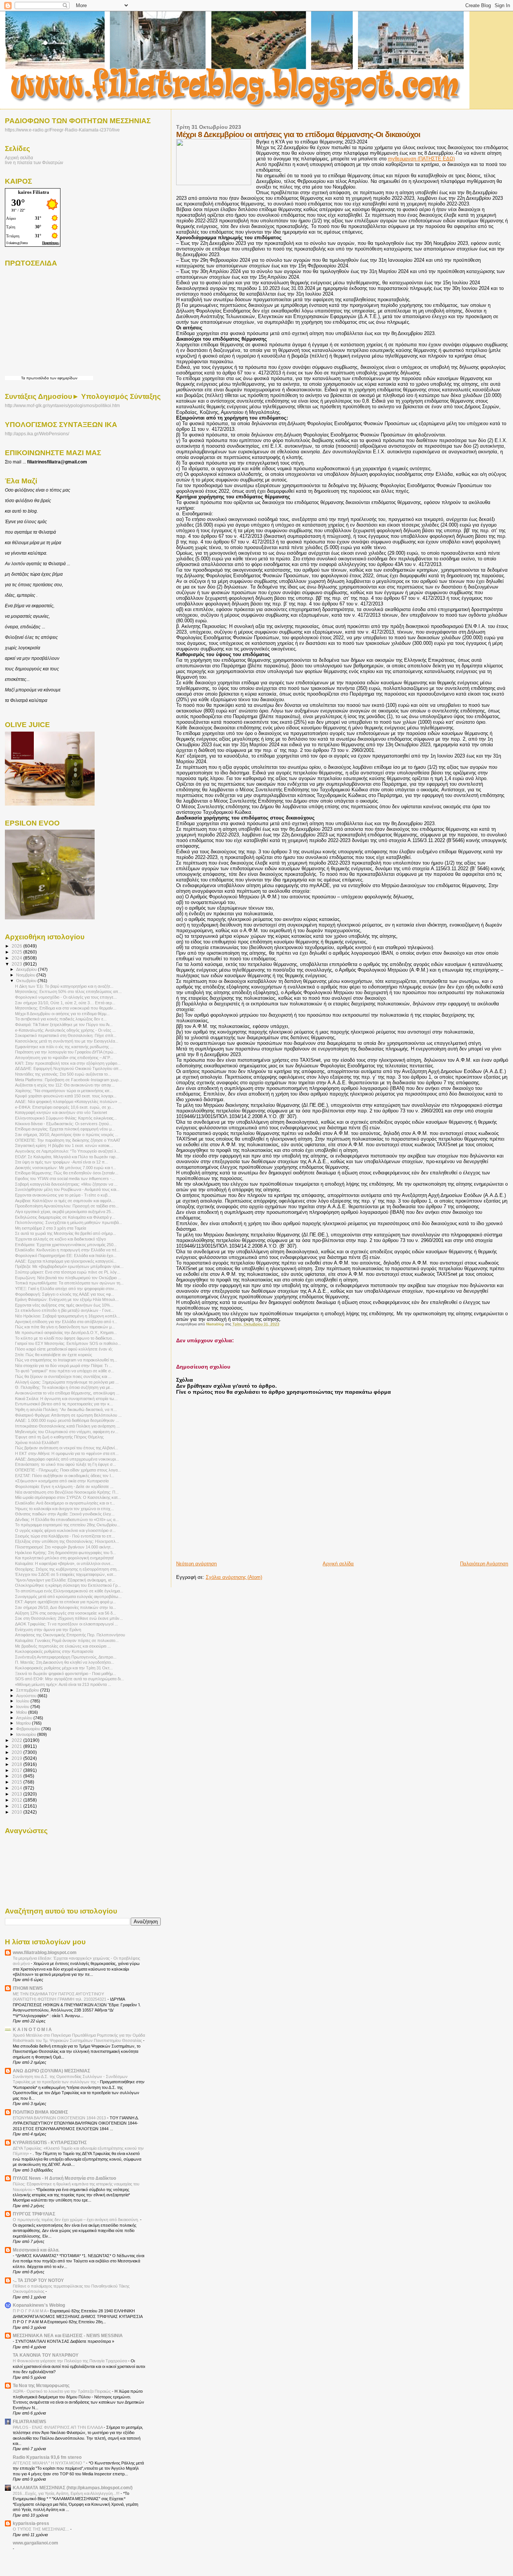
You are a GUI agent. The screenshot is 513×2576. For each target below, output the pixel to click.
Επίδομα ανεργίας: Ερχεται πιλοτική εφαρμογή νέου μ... (65, 1129)
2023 (17, 964)
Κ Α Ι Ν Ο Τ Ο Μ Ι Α (32, 2029)
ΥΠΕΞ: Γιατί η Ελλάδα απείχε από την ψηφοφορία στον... (66, 1289)
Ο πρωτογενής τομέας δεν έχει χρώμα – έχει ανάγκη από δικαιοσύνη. (76, 2220)
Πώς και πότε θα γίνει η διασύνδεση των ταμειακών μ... (65, 1327)
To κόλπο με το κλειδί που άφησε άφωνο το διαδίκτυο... (65, 1338)
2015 (17, 1782)
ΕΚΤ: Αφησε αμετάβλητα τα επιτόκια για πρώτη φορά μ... (66, 1602)
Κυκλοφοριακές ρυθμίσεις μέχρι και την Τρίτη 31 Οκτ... (64, 1668)
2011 (17, 1806)
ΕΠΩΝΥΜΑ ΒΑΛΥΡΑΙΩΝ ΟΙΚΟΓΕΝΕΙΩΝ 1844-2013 (60, 2118)
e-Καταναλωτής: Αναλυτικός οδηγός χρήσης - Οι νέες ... (65, 1030)
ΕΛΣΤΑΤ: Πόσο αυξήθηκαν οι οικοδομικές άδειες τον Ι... (65, 1476)
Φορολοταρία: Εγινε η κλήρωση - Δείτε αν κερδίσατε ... (64, 1486)
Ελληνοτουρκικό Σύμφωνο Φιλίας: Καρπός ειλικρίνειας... (66, 1118)
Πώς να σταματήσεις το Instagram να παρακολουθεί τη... (66, 1360)
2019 (17, 1758)
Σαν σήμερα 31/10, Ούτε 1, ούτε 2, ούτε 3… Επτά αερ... (65, 1003)
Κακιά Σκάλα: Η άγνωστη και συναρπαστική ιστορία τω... (66, 1399)
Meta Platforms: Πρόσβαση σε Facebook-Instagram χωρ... (68, 1080)
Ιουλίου (23, 1701)
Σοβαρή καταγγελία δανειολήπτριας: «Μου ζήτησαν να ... (66, 1184)
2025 (17, 952)
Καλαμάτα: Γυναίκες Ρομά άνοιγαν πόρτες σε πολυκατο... (67, 1640)
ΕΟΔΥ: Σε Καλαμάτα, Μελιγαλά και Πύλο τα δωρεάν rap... (67, 1157)
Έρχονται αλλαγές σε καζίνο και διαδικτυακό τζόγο (60, 1239)
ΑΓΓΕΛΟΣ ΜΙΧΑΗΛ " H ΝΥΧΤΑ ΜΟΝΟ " (49, 2463)
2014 (17, 1788)
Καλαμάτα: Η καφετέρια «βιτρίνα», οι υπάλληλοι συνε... (64, 1563)
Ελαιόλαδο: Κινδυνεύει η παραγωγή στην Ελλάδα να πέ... (67, 1250)
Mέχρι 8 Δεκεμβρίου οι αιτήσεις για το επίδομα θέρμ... (62, 1014)
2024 (17, 958)
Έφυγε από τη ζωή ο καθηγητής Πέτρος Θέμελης (59, 1437)
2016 (17, 1776)
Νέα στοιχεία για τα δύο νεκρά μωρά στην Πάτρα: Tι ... (64, 1366)
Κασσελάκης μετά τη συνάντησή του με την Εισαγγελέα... (67, 1041)
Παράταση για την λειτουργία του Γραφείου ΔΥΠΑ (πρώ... (66, 1052)
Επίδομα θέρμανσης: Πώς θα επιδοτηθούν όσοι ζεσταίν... (67, 1173)
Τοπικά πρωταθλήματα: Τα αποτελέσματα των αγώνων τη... (69, 1283)
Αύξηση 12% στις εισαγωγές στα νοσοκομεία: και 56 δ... (66, 1613)
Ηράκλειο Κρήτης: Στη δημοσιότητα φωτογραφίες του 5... (66, 1553)
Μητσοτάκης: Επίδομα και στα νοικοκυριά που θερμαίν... (66, 1008)
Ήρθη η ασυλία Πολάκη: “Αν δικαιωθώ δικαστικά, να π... (66, 1409)
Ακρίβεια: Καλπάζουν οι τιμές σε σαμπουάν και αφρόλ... (65, 1201)
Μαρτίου (24, 1723)
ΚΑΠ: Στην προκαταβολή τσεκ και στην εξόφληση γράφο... (68, 1063)
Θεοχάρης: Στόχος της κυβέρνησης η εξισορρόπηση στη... (67, 1569)
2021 (17, 1746)
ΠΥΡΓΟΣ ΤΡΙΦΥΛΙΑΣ (34, 2214)
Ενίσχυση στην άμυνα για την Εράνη (48, 1630)
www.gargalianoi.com (35, 2543)
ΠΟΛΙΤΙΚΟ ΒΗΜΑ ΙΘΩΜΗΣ (40, 2112)
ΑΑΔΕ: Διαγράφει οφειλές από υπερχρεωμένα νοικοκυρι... (67, 1459)
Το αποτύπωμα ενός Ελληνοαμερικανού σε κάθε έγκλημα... (69, 1591)
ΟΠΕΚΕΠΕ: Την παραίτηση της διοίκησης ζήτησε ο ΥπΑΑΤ (68, 1140)
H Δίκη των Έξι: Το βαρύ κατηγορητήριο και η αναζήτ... (64, 986)
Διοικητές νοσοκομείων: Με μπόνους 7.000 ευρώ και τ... (66, 1168)
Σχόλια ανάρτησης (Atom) (234, 1577)
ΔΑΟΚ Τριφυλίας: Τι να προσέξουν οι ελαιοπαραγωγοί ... (66, 1624)
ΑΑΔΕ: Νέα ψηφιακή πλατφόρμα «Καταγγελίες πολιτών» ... (68, 1102)
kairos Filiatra (34, 192)
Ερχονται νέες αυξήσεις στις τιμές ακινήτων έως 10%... (64, 1305)
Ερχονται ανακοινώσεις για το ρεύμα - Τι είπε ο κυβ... (63, 1195)
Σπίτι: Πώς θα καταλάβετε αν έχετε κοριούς (54, 1355)
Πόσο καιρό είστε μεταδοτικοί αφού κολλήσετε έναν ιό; (64, 1349)
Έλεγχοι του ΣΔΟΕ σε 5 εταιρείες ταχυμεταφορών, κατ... (66, 1574)
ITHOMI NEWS (28, 1988)
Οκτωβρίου (27, 981)
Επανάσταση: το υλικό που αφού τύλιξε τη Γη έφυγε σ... (66, 1464)
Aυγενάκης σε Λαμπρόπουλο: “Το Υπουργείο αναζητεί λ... (67, 1151)
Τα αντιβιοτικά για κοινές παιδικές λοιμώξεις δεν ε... (61, 1019)
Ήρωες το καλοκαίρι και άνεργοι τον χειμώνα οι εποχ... (64, 1509)
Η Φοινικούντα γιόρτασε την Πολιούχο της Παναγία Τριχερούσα (70, 2361)
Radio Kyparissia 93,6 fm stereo (47, 2457)
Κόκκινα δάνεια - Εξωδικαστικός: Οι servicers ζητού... (64, 1124)
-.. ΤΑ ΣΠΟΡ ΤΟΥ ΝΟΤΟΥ (38, 2280)
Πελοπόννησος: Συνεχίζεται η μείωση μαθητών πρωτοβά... (69, 1222)
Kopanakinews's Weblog (39, 2305)
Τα (24, 378)
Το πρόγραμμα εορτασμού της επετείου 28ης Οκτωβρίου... (68, 1525)
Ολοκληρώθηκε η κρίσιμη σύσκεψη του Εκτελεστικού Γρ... (68, 1585)
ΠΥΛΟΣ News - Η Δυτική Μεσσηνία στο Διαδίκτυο (64, 2178)
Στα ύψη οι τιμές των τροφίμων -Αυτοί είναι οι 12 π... (62, 1162)
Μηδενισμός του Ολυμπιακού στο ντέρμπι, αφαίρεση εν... (67, 1432)
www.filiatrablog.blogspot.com (45, 1952)
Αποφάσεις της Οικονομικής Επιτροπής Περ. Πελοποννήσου (70, 1635)
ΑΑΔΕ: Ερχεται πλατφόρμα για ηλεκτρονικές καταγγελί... (66, 1261)
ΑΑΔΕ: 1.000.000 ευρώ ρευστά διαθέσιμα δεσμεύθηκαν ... (67, 1420)
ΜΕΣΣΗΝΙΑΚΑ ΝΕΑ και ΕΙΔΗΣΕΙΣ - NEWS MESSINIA (68, 2335)
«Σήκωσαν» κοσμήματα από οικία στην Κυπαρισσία (62, 1481)
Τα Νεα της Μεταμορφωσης (41, 2385)
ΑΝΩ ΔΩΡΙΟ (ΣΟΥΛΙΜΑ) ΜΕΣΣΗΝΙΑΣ (51, 2071)
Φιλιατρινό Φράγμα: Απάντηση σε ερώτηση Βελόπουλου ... (68, 1415)
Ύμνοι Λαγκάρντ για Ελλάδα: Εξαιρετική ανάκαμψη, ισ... (65, 1580)
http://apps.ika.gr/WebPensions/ (37, 434)
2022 (17, 1740)
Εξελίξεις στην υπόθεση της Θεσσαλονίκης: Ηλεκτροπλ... (67, 1541)
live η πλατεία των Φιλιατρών (34, 162)
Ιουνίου (23, 1707)
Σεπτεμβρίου (28, 1690)
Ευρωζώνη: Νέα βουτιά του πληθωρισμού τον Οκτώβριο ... (68, 1278)
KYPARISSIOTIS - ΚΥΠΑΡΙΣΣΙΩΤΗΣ (50, 2142)
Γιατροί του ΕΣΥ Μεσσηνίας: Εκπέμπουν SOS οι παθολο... (68, 1343)
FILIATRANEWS (29, 2421)
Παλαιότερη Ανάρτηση (484, 1564)
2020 (17, 1752)
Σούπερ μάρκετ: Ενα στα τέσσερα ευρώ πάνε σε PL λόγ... (68, 1272)
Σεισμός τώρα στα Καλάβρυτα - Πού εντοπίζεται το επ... (65, 1536)
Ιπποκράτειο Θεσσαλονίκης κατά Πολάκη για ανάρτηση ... (67, 1426)
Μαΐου (22, 1712)
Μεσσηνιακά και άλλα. (36, 2250)
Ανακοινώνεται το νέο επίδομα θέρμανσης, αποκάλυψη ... (67, 1393)
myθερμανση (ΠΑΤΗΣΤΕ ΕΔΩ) (421, 159)
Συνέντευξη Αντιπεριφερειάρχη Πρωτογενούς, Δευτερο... (66, 1657)
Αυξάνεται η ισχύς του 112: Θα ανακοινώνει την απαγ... (65, 1085)
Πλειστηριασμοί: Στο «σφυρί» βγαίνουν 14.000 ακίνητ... (64, 1547)
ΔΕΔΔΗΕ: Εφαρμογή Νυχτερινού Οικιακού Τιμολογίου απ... (69, 1068)
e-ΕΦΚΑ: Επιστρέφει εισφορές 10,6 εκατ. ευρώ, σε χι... (64, 1107)
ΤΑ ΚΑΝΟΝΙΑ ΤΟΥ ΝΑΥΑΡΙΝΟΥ (46, 2355)
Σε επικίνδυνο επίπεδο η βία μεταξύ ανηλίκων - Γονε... (65, 1310)
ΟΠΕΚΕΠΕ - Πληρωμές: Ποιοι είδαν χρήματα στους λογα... (68, 1470)
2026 (17, 946)
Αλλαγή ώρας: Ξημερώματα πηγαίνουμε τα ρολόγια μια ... (67, 1382)
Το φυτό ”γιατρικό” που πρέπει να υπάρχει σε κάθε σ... (65, 1371)
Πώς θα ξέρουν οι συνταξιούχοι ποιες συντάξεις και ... (63, 1376)
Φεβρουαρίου (29, 1729)
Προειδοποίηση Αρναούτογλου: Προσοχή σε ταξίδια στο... (67, 1206)
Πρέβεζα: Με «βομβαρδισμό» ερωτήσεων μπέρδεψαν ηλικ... (69, 1266)
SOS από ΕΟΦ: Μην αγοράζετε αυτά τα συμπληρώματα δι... (69, 1679)
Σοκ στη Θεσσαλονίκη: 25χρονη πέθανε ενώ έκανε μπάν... (69, 1618)
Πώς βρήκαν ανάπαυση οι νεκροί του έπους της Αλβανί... (66, 1448)
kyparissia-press (31, 2523)
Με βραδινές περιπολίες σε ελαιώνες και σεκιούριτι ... (63, 1646)
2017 (17, 1770)
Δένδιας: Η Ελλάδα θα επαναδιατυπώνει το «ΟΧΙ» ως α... (67, 1520)
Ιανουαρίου (27, 1734)
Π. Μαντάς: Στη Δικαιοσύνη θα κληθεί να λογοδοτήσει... (65, 1662)
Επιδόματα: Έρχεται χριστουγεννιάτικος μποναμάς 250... (66, 1245)
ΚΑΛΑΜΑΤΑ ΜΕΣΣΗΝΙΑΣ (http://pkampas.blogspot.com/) (73, 2488)
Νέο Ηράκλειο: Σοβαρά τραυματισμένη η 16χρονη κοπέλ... (68, 1316)
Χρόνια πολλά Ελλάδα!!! (37, 1443)
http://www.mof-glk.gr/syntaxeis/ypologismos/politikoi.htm (62, 406)
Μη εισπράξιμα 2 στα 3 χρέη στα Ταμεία (51, 1228)
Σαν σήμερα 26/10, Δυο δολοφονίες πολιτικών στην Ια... (66, 1607)
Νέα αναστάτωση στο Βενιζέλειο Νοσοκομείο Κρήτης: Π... (67, 1492)
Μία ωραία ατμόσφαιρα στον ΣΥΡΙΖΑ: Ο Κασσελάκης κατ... (68, 1497)
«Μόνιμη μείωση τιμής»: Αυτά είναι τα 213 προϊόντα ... (63, 1684)
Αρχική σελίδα (338, 1564)
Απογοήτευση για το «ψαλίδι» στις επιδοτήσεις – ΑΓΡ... (64, 1058)
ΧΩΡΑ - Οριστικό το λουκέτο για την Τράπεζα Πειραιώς (62, 2391)
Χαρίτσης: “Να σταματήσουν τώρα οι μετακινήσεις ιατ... (64, 1091)
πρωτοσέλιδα (38, 378)
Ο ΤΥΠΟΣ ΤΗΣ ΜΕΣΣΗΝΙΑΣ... (41, 2529)
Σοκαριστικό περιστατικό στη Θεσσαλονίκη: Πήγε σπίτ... (66, 1035)
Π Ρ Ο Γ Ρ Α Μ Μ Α (30, 2311)
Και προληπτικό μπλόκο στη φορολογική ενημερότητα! (64, 1558)
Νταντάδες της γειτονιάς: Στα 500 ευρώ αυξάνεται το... (63, 1074)
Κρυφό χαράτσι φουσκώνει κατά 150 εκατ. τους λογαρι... (66, 1096)
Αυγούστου (27, 1696)
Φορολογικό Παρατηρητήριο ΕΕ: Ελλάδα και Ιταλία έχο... (66, 1256)
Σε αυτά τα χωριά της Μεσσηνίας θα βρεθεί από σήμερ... (66, 1233)
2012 (17, 1800)
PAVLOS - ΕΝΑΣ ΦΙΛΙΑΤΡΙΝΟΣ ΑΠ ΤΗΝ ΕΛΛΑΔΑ (58, 2427)
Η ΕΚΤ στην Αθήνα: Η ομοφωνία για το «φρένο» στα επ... (67, 1453)
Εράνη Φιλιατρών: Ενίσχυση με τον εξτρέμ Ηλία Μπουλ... (67, 1299)
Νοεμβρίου (26, 975)
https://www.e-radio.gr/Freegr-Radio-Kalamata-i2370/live (62, 130)
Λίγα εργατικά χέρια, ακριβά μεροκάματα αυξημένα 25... (65, 1212)
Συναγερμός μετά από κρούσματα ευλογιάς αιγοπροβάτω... (68, 1597)
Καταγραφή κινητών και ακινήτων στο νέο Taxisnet (61, 1112)
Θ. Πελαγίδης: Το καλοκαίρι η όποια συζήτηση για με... (64, 1387)
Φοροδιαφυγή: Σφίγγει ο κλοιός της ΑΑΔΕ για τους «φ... (65, 1294)
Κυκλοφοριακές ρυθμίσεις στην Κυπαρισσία (54, 1651)
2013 (17, 1794)
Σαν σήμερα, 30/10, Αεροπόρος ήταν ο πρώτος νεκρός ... (67, 1135)
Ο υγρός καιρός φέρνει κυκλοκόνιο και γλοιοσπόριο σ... (65, 1530)
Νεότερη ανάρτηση (196, 1564)
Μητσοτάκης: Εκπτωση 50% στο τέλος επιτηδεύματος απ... (68, 991)
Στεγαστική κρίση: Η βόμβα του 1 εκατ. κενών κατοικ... (64, 1145)
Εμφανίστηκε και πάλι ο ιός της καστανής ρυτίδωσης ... (64, 1047)
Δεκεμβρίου (27, 969)
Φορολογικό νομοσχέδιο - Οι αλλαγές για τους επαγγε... (66, 997)
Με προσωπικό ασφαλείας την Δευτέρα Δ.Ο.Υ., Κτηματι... (66, 1333)
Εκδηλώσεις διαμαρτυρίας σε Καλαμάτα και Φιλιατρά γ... (65, 1217)
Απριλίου (25, 1718)
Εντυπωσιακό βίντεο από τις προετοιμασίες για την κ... (64, 1404)
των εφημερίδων (63, 378)
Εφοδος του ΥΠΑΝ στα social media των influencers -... (65, 1179)
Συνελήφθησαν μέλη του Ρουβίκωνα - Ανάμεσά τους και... (67, 1189)
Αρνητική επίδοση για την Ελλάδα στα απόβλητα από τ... (66, 1322)
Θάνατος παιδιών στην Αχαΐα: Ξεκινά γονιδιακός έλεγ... (65, 1514)
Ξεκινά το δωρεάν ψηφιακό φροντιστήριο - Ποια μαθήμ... (66, 1674)
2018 (17, 1764)
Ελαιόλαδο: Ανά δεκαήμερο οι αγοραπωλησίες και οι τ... (65, 1503)
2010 (17, 1812)
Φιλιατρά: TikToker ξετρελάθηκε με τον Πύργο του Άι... (64, 1025)
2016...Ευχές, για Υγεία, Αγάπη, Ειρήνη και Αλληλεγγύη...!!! (67, 2493)
